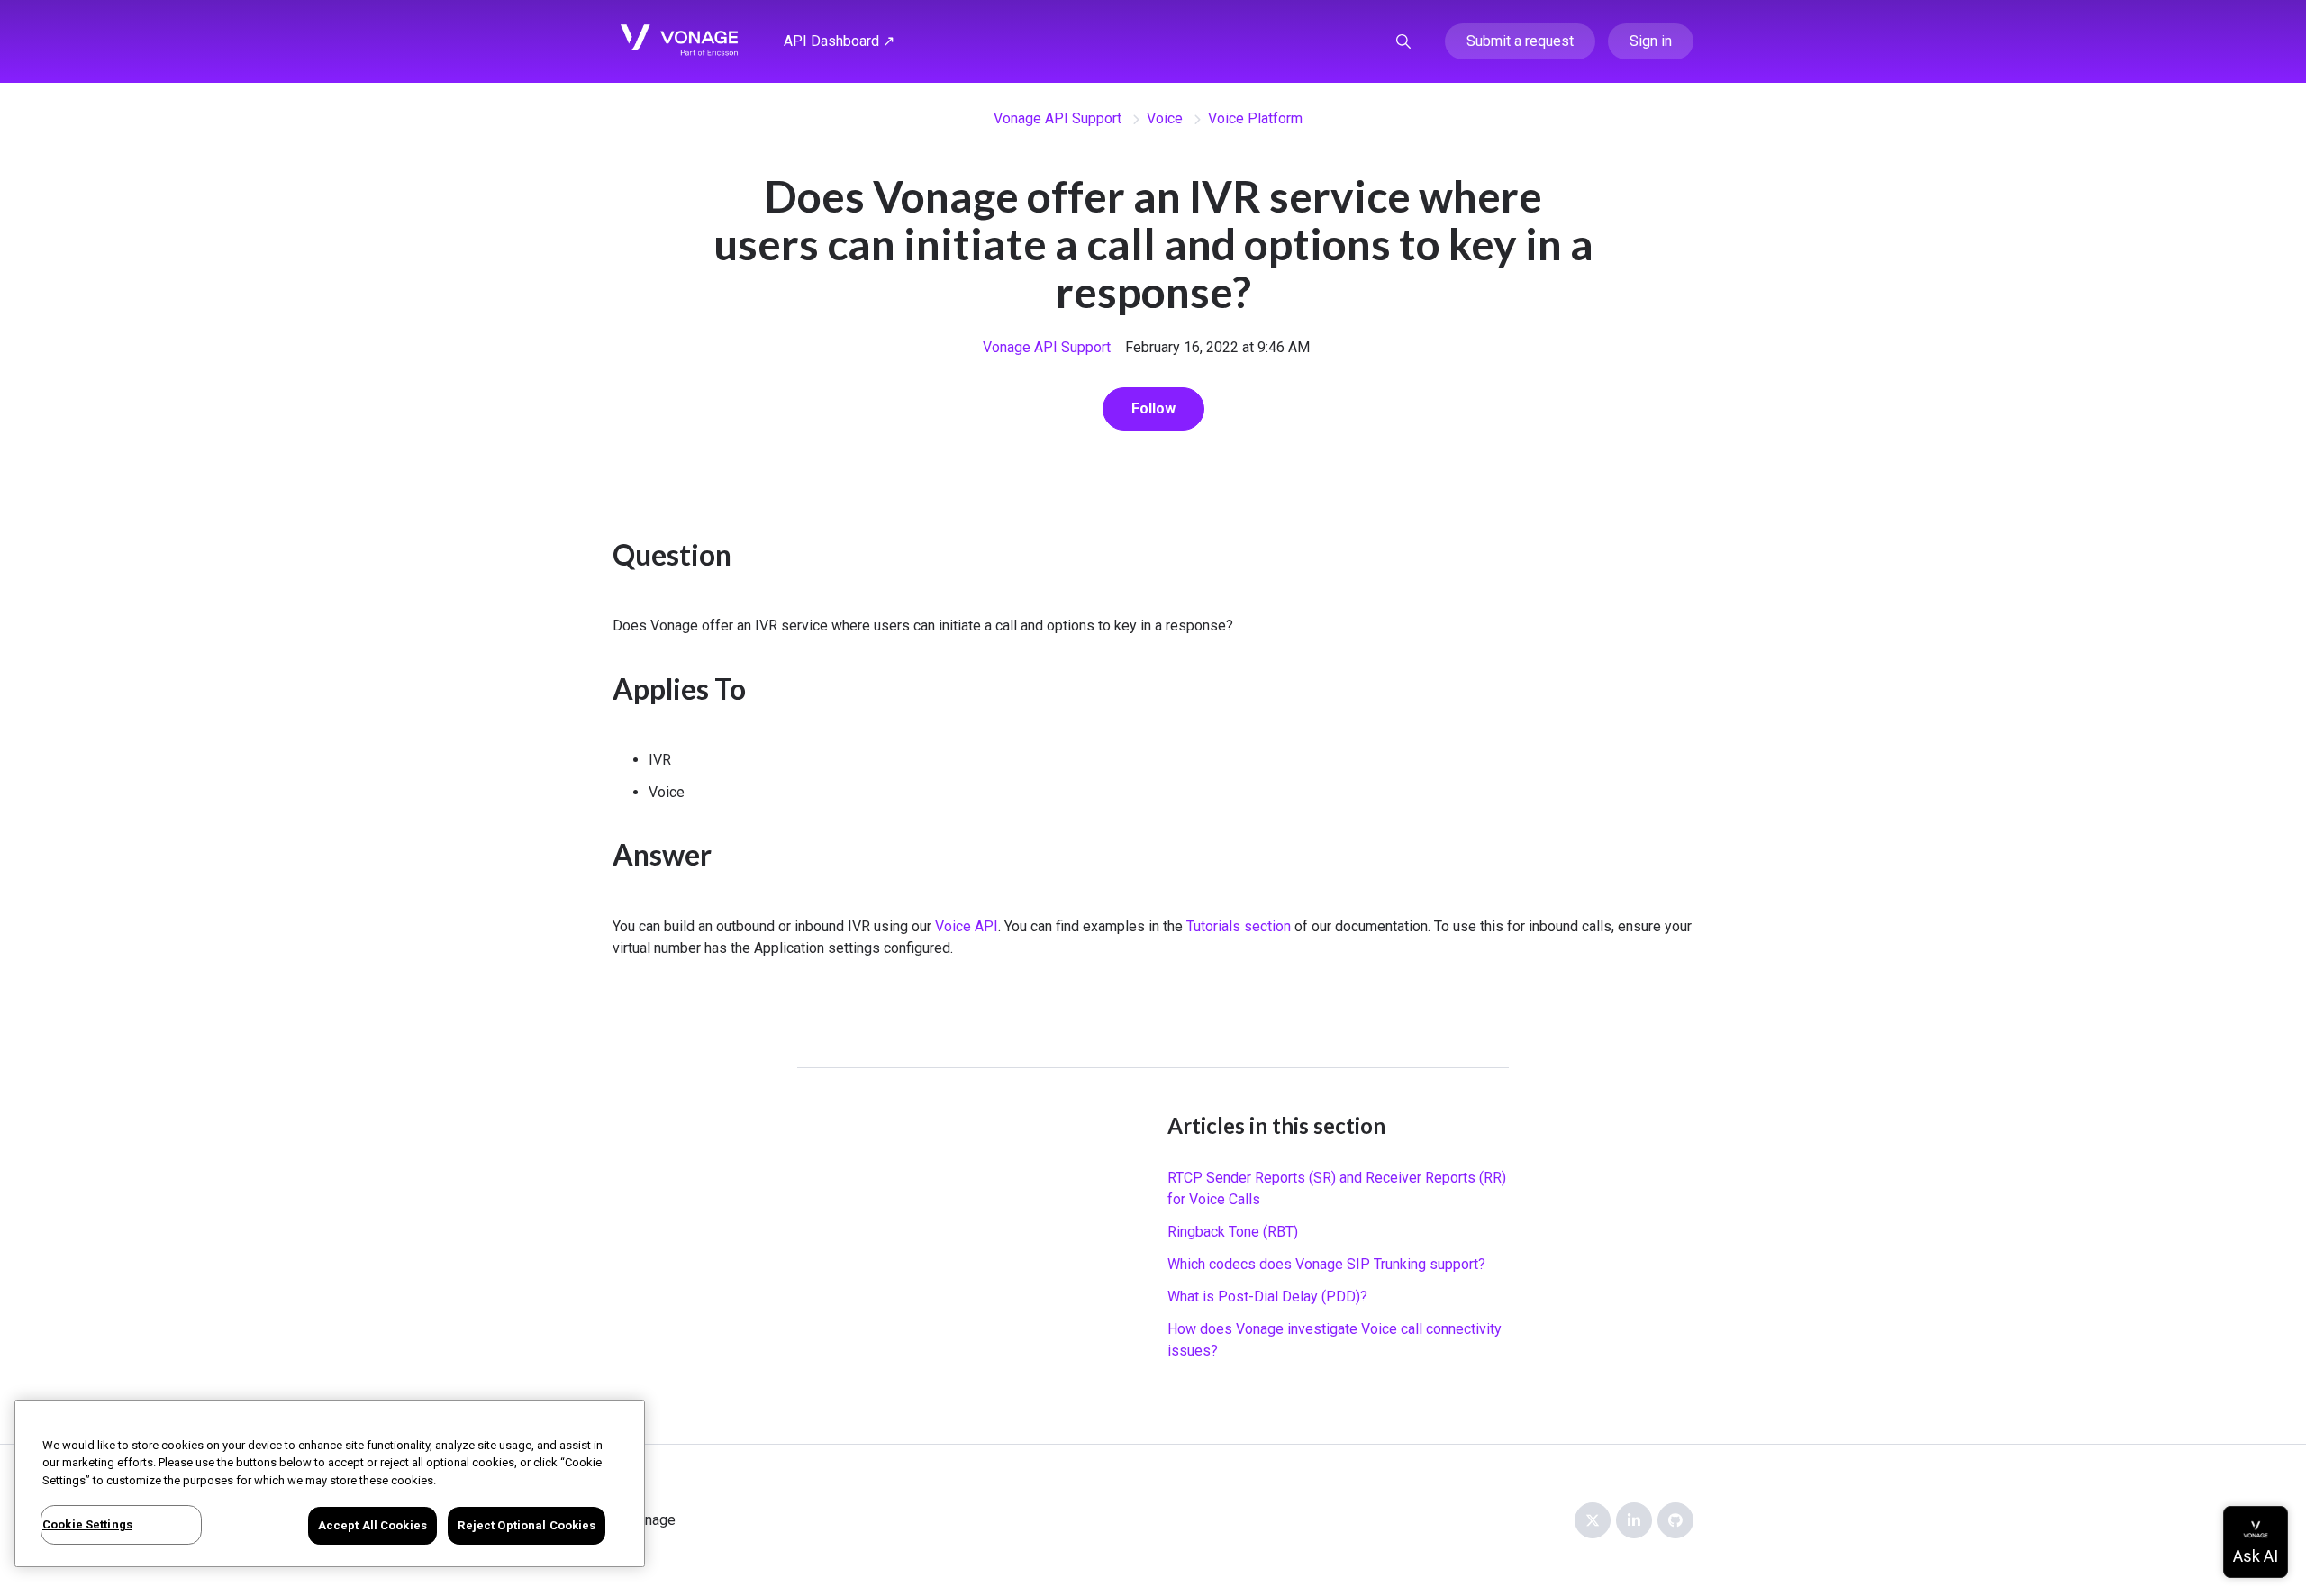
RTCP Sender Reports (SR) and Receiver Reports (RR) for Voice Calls (1337, 1188)
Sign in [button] (1651, 41)
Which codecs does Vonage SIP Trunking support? (1326, 1264)
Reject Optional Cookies (527, 1525)
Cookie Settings (87, 1524)
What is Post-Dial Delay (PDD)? (1267, 1297)
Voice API (967, 926)
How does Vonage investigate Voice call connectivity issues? (1335, 1340)
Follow (1153, 408)
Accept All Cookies (372, 1525)
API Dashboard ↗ (839, 41)
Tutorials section (1239, 926)
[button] (1403, 41)
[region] (330, 1483)
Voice (1165, 118)
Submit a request (1520, 41)
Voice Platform (1255, 118)
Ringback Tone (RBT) (1233, 1232)
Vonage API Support (1058, 118)
